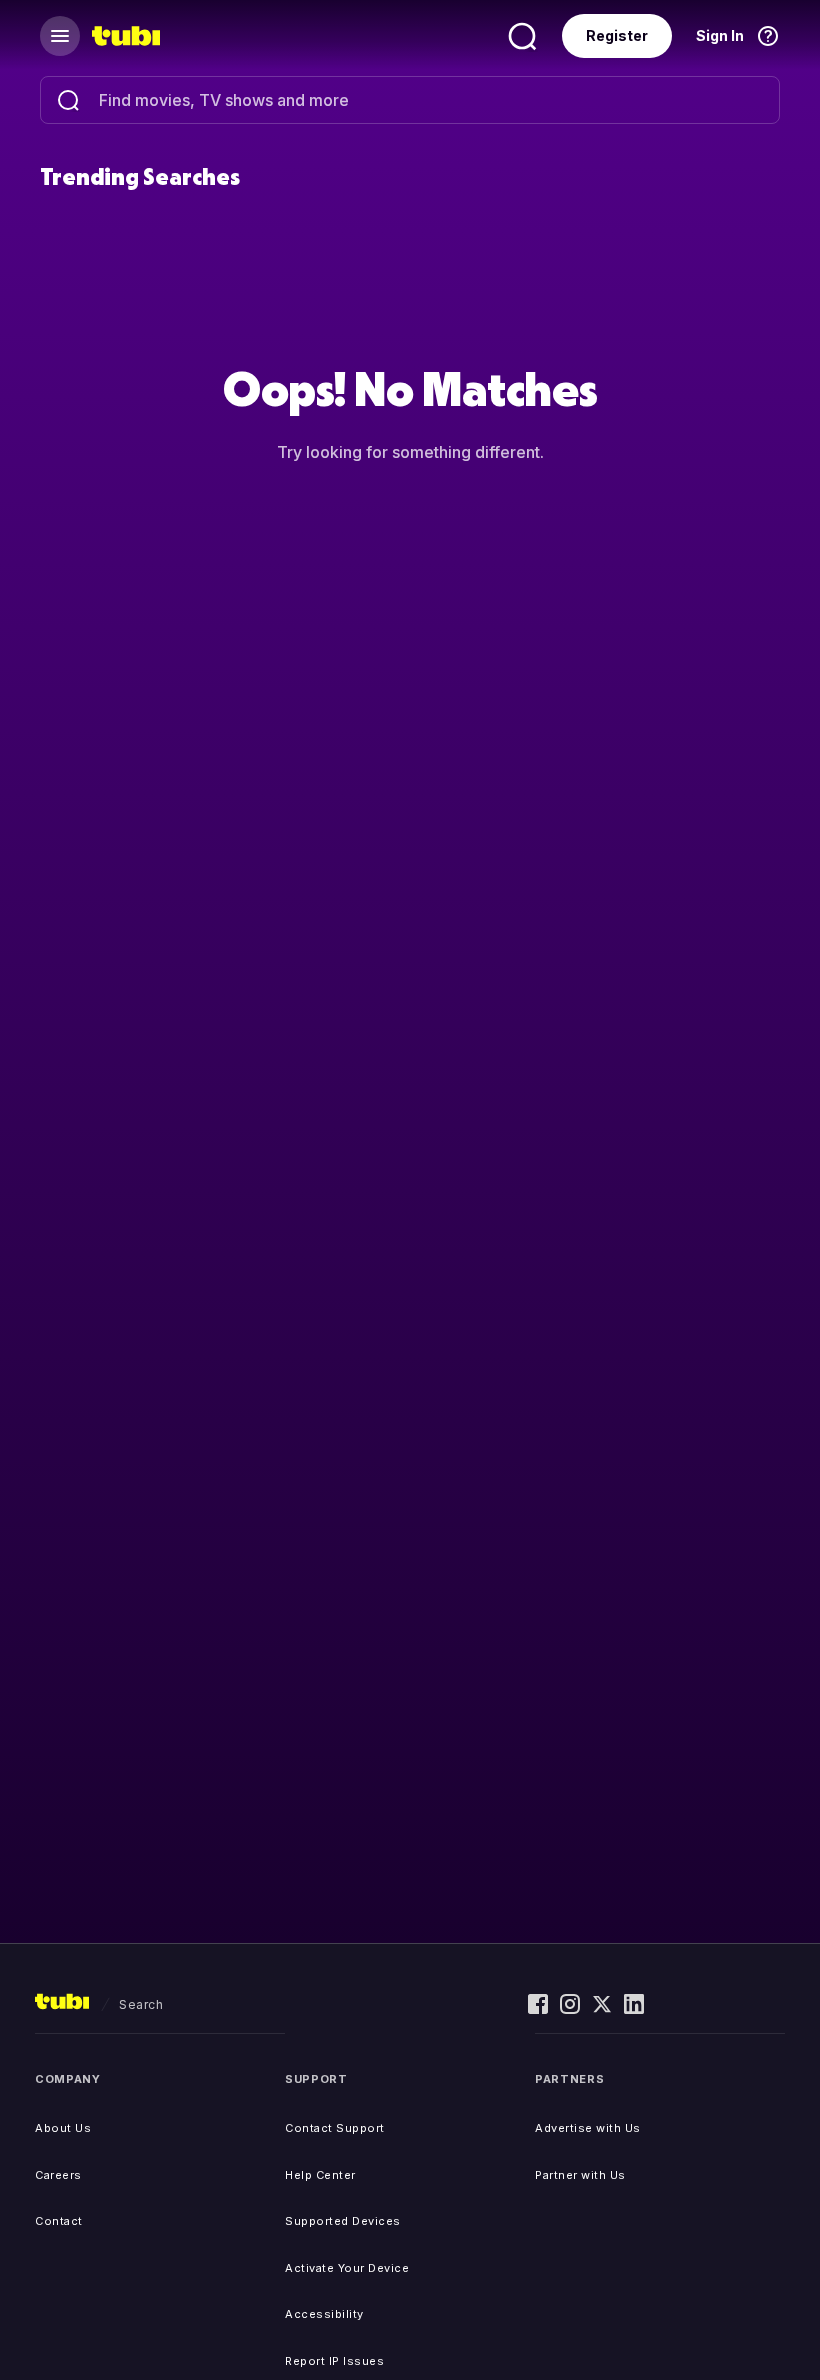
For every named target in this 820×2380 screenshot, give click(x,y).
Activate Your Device (347, 2268)
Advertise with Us (588, 2128)
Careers (58, 2175)
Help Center (320, 2175)
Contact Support (335, 2128)
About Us (63, 2128)
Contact (59, 2221)
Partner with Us (580, 2175)
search (141, 2004)
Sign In (720, 35)
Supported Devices (343, 2221)
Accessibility (324, 2314)
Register (617, 35)
